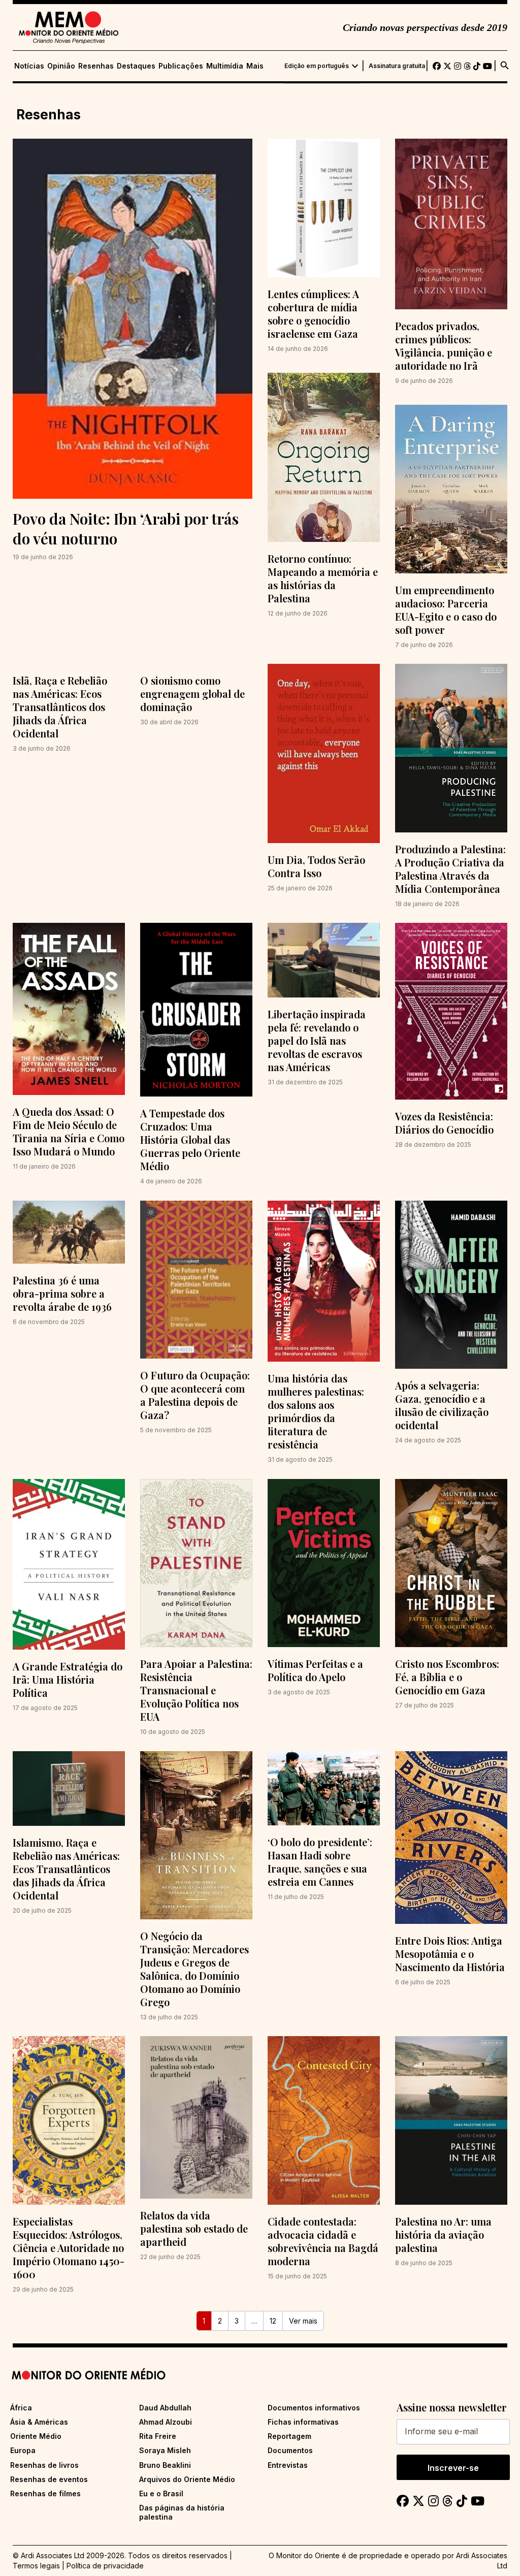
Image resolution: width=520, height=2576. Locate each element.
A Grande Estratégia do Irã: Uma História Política (68, 1679)
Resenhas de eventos (49, 2479)
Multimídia (225, 66)
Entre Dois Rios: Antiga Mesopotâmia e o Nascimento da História (450, 1954)
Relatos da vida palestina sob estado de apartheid (194, 2228)
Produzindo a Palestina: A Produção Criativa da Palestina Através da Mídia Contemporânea (450, 869)
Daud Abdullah (165, 2408)
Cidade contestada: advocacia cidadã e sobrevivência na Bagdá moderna (323, 2241)
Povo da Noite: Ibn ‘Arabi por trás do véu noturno (126, 528)
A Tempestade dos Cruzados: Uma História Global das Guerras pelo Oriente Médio (190, 1139)
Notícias (29, 66)
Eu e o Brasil (161, 2493)
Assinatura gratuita (397, 66)
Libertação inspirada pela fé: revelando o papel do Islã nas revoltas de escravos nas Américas (317, 1040)
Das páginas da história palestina (182, 2512)
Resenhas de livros (44, 2465)
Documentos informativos (314, 2408)
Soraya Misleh (165, 2450)
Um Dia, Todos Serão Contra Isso (316, 866)
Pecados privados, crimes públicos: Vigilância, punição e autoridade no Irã (444, 346)
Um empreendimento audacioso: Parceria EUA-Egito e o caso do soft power (446, 610)
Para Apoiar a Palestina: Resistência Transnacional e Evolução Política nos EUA (196, 1690)
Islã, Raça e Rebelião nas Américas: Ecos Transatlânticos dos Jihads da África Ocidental (60, 707)
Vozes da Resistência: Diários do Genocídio (444, 1123)
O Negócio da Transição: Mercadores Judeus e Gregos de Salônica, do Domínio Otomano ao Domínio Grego (194, 1969)
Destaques (136, 66)
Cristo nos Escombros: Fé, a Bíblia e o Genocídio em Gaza (447, 1677)
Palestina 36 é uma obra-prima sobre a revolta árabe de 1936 (62, 1293)
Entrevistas (288, 2465)
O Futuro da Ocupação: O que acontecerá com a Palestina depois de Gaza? (195, 1395)
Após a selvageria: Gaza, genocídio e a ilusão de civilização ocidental (442, 1405)
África (21, 2408)
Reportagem (289, 2436)
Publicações (181, 66)
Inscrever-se (453, 2468)
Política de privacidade (105, 2566)
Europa (23, 2450)
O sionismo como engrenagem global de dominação (192, 694)
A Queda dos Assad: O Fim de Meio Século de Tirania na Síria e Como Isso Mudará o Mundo (69, 1131)
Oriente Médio (36, 2436)
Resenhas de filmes (45, 2493)
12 (273, 2321)
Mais (255, 66)
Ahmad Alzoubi (166, 2422)
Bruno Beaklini (165, 2465)
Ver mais (303, 2321)
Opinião (61, 66)
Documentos (290, 2450)
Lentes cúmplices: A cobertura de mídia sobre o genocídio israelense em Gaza (313, 314)
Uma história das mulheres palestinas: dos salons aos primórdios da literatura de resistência (316, 1411)
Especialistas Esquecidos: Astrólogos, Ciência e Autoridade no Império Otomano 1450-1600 (69, 2248)
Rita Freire (158, 2436)
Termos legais (36, 2566)
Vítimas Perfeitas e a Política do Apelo (315, 1670)
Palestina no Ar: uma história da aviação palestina (443, 2234)
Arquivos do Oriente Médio (187, 2479)
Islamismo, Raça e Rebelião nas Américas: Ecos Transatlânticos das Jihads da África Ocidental (66, 1869)
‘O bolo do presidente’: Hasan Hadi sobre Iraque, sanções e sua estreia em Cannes (320, 1862)
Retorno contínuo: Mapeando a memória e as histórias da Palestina (323, 578)
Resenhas (96, 66)
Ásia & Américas (39, 2422)
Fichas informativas (303, 2422)
